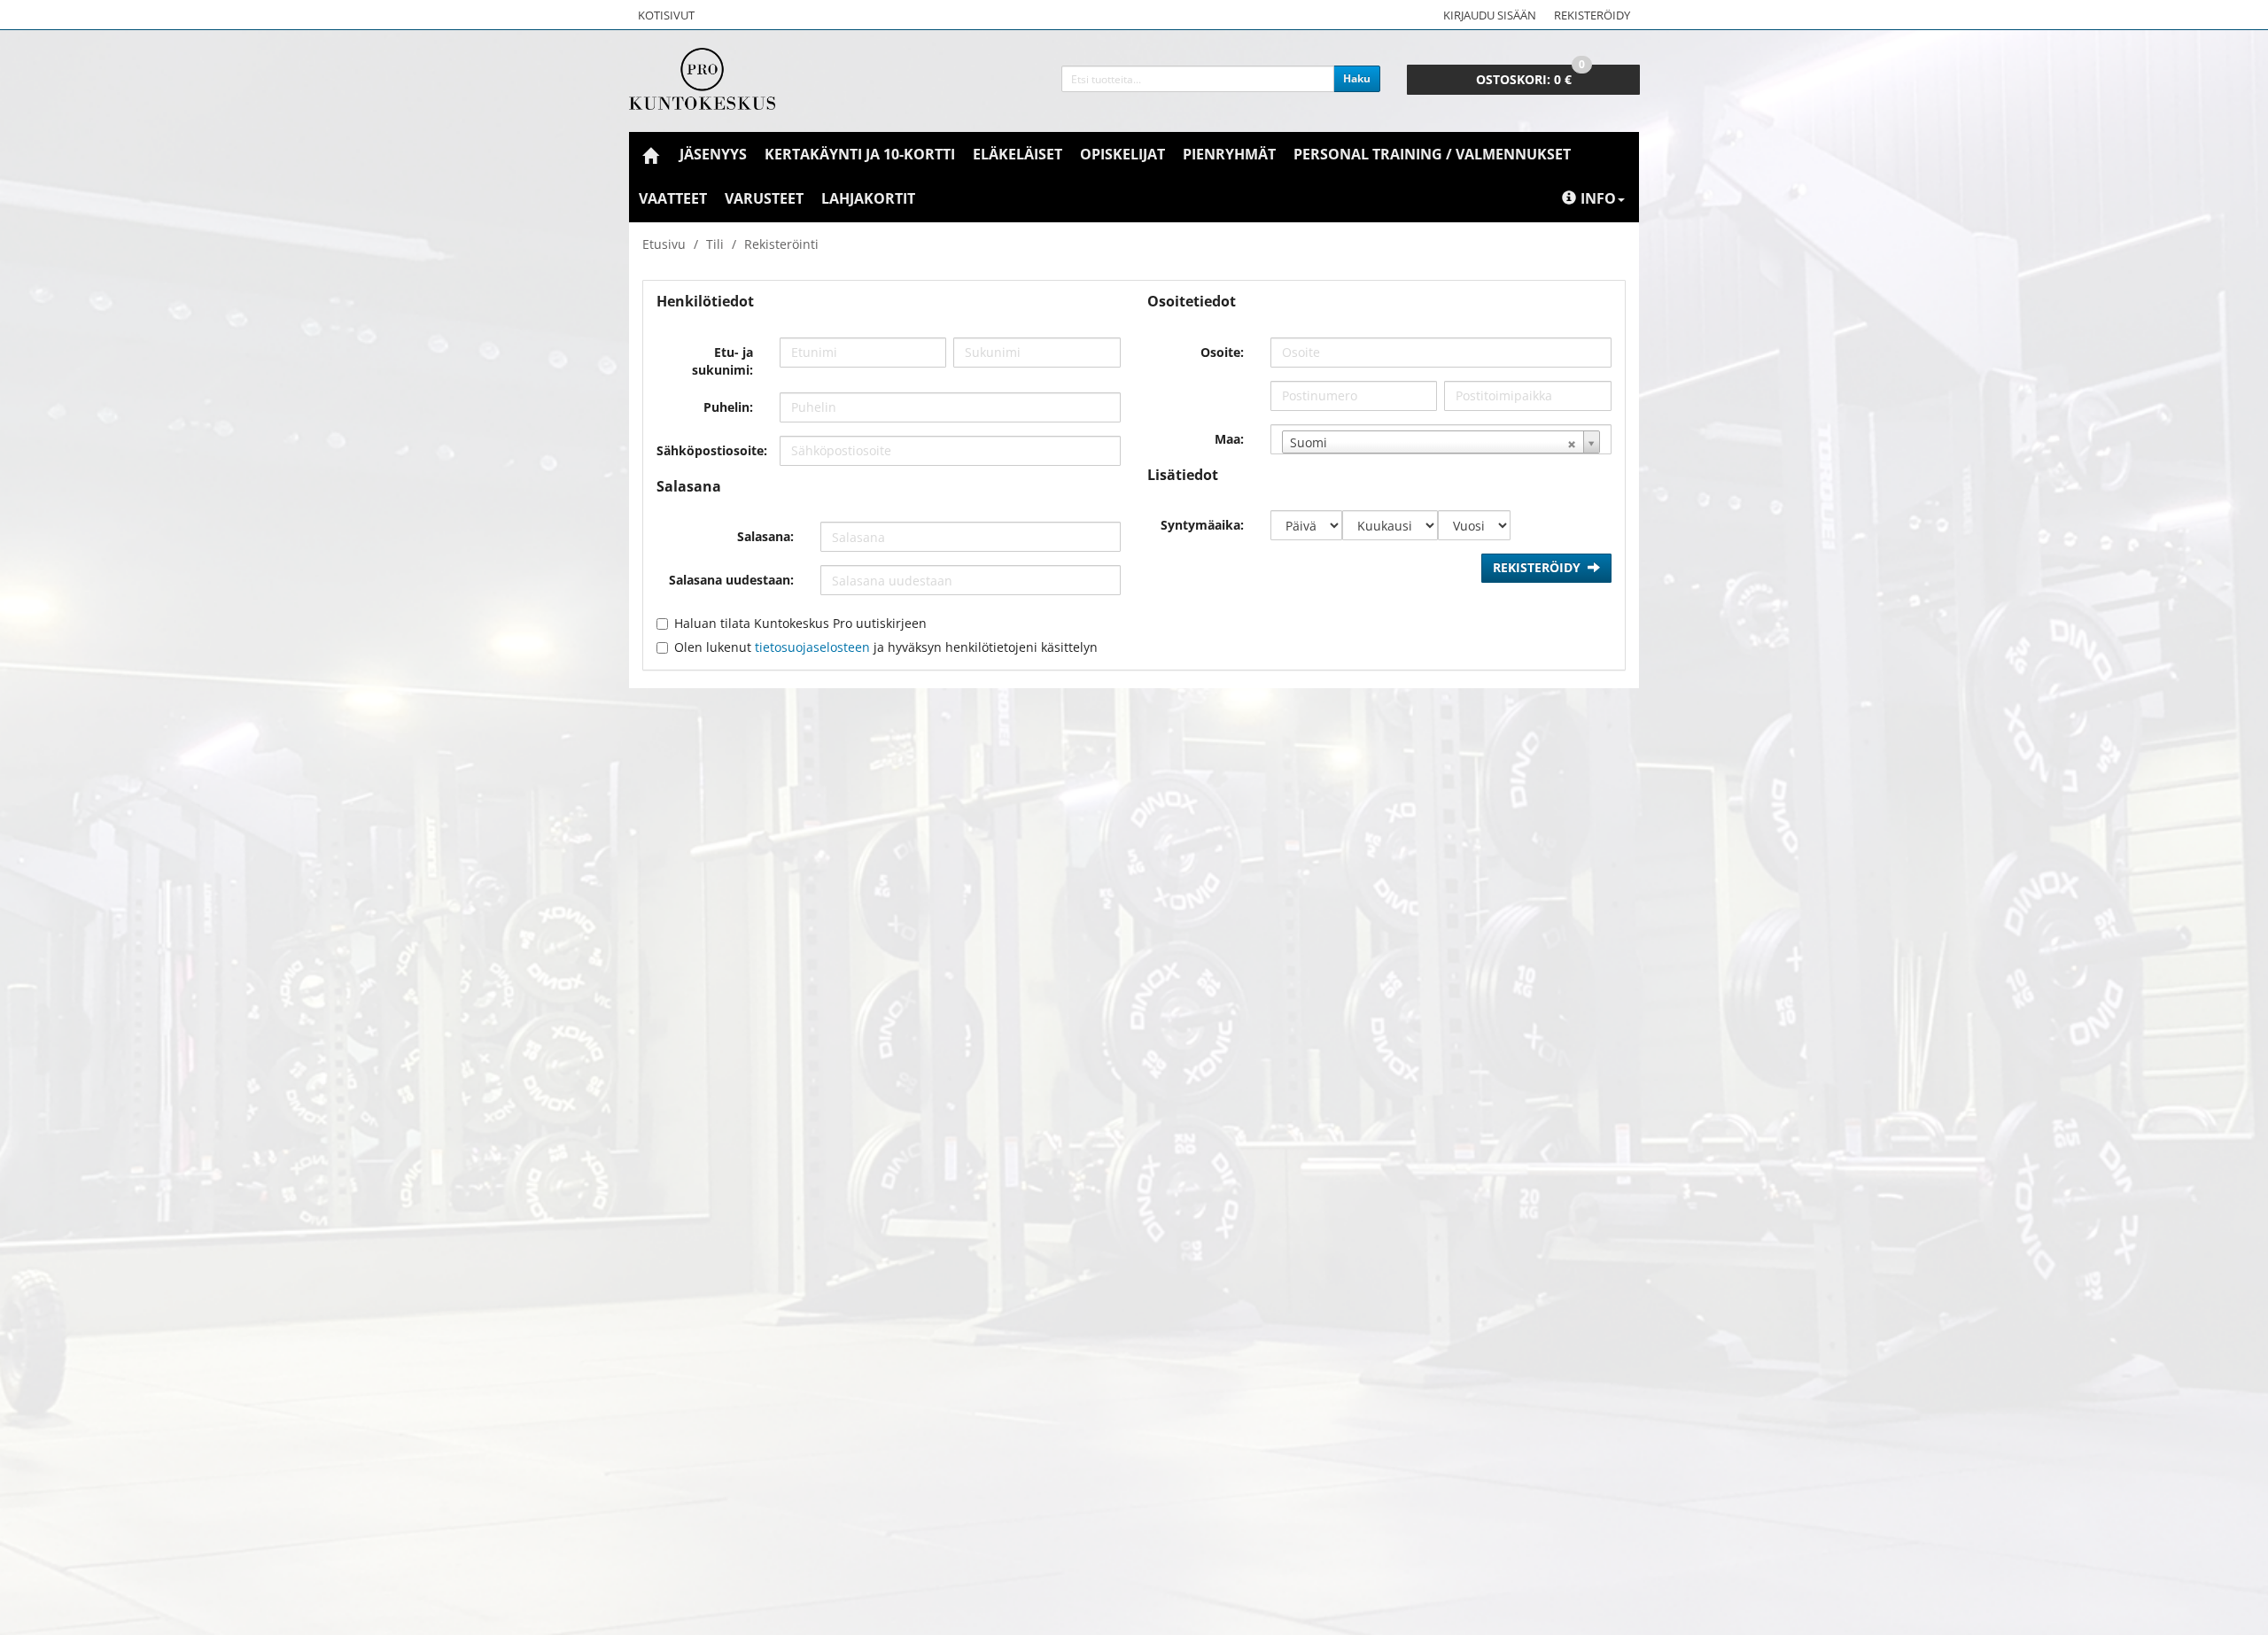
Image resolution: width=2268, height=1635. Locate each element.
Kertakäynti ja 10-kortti (860, 154)
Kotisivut (666, 15)
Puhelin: (728, 407)
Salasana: (765, 536)
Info (1598, 198)
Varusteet (764, 198)
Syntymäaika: (1202, 525)
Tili (715, 244)
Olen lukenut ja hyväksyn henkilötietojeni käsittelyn (886, 647)
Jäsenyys (713, 154)
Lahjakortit (868, 198)
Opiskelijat (1122, 154)
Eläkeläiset (1017, 154)
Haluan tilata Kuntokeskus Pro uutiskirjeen (800, 623)
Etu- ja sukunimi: (722, 361)
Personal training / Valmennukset (1432, 154)
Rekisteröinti (781, 244)
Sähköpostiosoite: (711, 450)
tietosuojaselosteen (812, 647)
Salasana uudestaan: (731, 580)
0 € (1530, 76)
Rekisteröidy (1592, 15)
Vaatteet (673, 198)
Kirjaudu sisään (1490, 15)
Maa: (1229, 439)
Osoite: (1222, 352)
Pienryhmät (1229, 154)
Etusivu (664, 244)
